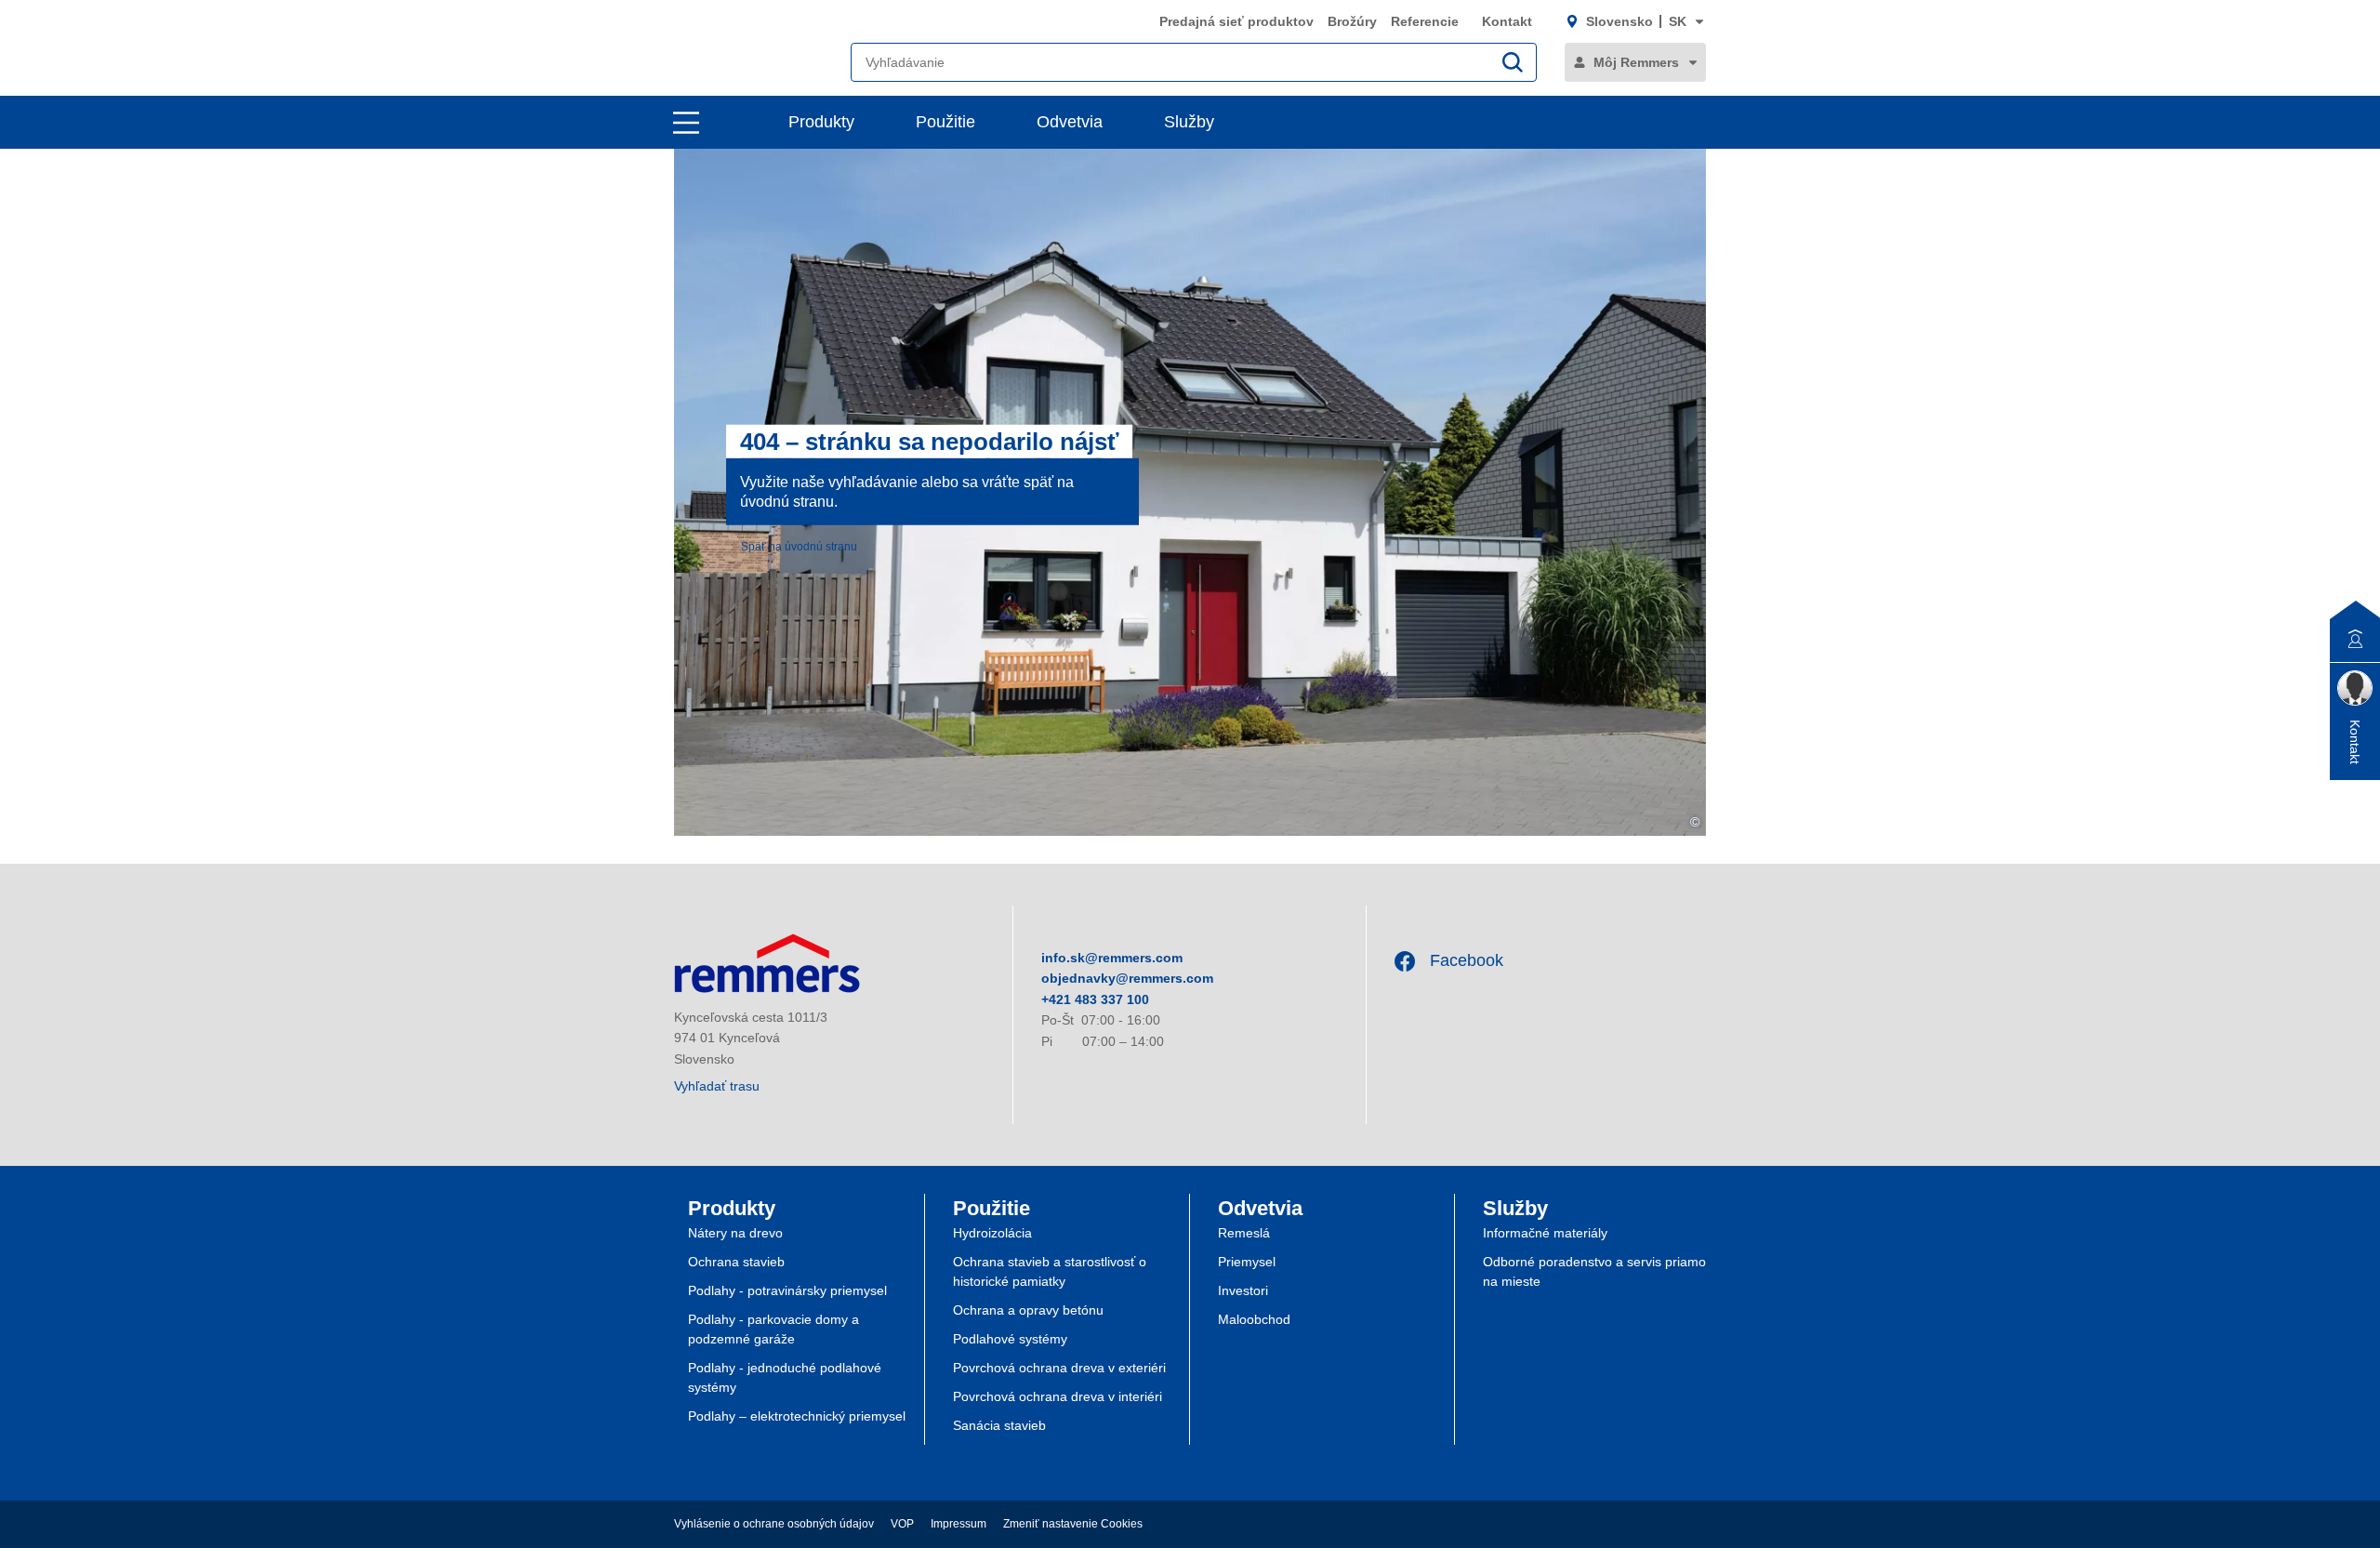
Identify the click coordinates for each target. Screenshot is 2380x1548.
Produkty (821, 122)
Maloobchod (1254, 1319)
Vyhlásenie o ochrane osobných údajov (774, 1524)
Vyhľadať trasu (717, 1086)
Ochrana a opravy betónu (1028, 1310)
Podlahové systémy (1010, 1339)
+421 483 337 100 (1095, 999)
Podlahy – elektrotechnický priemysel (797, 1416)
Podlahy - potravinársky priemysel (787, 1290)
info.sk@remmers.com (1112, 958)
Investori (1243, 1290)
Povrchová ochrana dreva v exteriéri (1059, 1368)
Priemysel (1247, 1262)
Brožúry (1352, 21)
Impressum (959, 1524)
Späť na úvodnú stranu (799, 546)
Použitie (945, 122)
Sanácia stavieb (999, 1425)
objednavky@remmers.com (1127, 978)
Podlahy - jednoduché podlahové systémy (785, 1377)
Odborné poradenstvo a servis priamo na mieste (1594, 1271)
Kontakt (1507, 21)
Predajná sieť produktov (1236, 21)
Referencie (1427, 21)
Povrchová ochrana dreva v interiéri (1058, 1396)
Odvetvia (1070, 122)
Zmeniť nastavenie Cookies (1073, 1524)
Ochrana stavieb (736, 1262)
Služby (1189, 122)
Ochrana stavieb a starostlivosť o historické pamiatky (1050, 1271)
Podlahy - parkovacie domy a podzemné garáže (773, 1329)
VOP (902, 1524)
